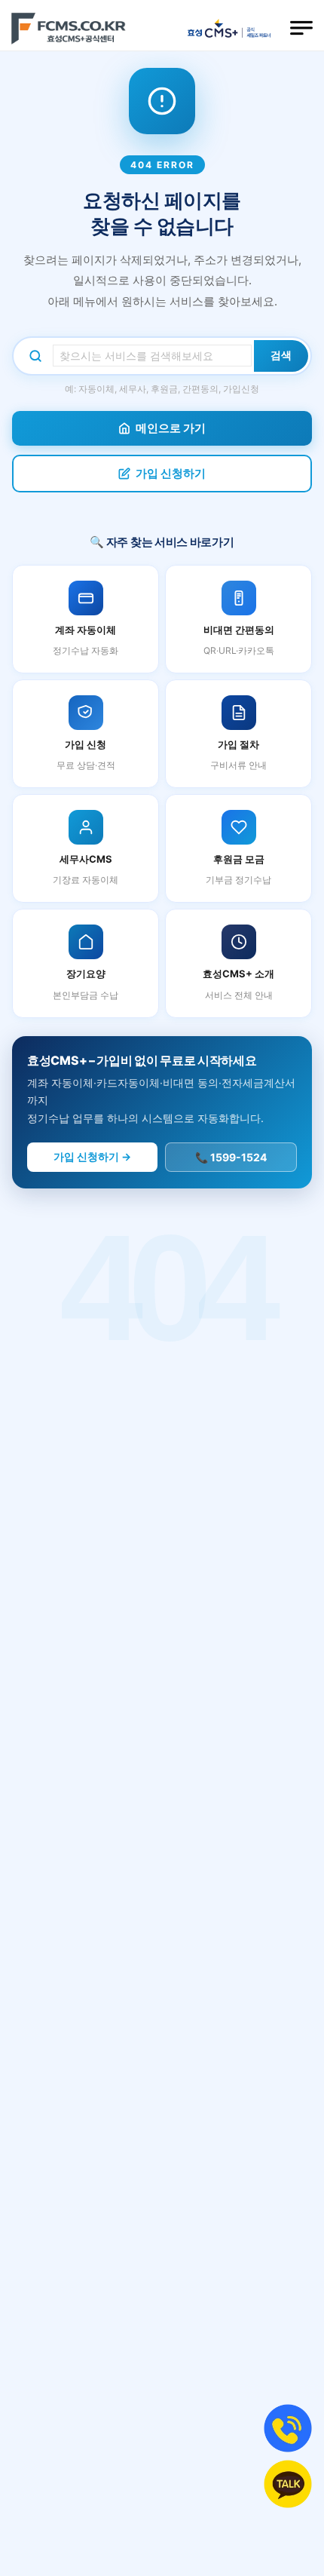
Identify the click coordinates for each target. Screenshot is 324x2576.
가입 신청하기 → (92, 1156)
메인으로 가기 (171, 428)
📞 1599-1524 (231, 1157)
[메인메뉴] (301, 28)
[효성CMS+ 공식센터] (69, 28)
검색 (281, 355)
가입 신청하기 (171, 473)
